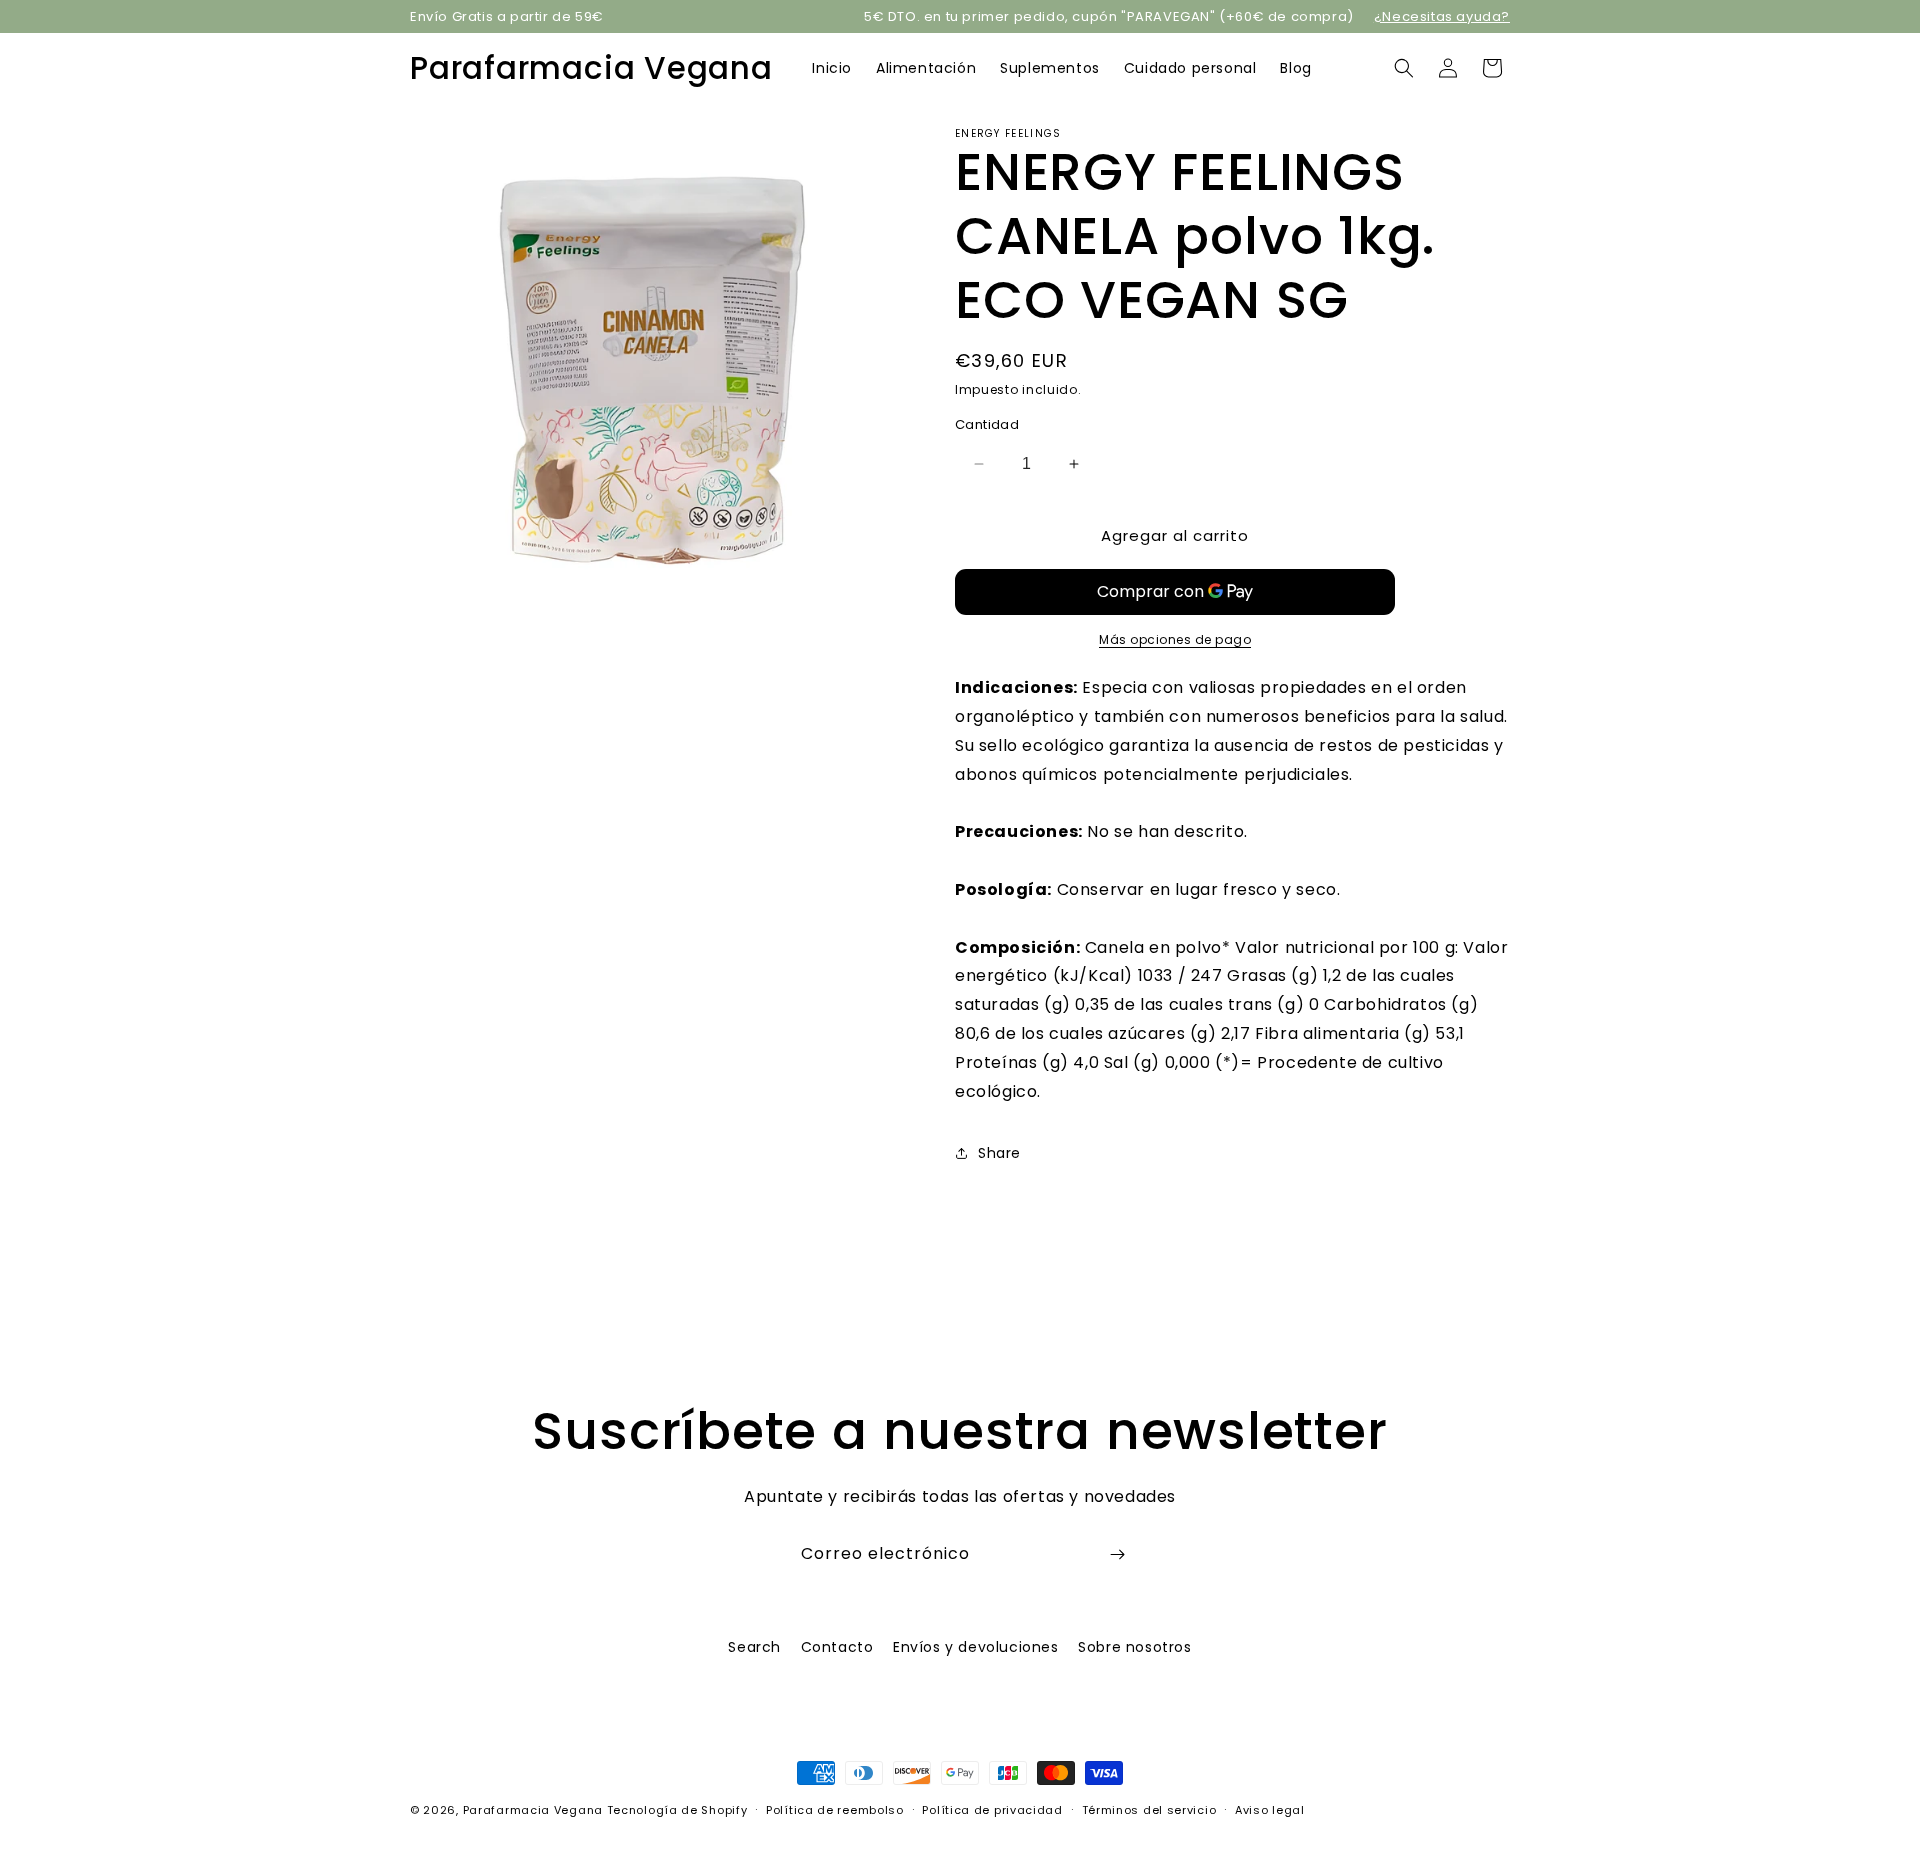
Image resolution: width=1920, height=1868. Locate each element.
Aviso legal (1270, 1809)
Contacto (837, 1647)
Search (754, 1647)
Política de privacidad (992, 1809)
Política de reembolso (835, 1809)
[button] (1404, 68)
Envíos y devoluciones (976, 1647)
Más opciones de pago (1175, 639)
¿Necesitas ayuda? (1442, 16)
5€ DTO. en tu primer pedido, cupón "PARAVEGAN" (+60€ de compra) (1109, 16)
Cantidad (987, 424)
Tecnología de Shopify (677, 1810)
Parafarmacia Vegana (533, 1810)
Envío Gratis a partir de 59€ (507, 16)
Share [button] (999, 1153)
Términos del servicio (1149, 1809)
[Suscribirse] (1117, 1554)
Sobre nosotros (1134, 1647)
